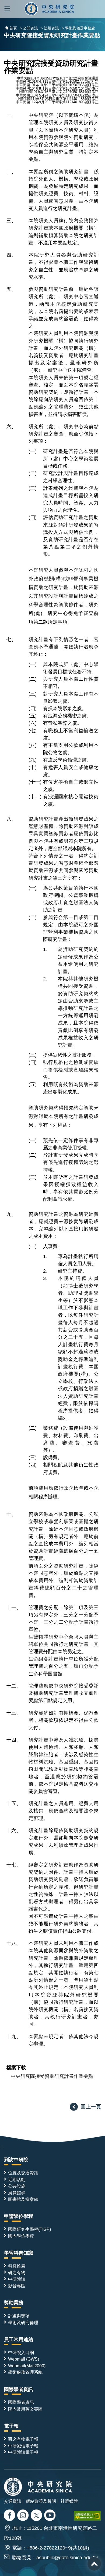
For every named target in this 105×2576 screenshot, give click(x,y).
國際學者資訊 (19, 2389)
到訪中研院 (16, 2160)
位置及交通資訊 (23, 2173)
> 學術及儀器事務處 (78, 28)
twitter (24, 2516)
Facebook (10, 2516)
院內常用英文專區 (25, 2409)
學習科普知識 (19, 2253)
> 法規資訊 (50, 28)
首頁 (13, 28)
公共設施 (17, 2186)
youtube (50, 2516)
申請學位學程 (19, 2216)
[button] (7, 9)
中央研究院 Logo (49, 9)
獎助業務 (14, 2303)
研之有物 (17, 2272)
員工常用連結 (19, 2339)
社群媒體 (69, 2501)
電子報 (11, 2426)
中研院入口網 (21, 2352)
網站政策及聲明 (41, 2501)
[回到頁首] (94, 2564)
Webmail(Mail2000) (27, 2366)
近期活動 (17, 2179)
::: (2, 2147)
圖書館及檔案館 (23, 2199)
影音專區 (17, 2286)
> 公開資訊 (29, 28)
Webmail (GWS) (24, 2359)
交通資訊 (13, 2501)
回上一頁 (91, 2106)
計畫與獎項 (19, 2316)
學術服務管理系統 (25, 2372)
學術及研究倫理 (23, 2322)
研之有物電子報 (23, 2439)
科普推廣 (17, 2266)
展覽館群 (17, 2193)
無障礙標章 (87, 2516)
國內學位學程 (21, 2236)
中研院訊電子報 (23, 2452)
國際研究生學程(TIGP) (29, 2229)
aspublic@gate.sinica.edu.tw (67, 2558)
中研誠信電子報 (23, 2446)
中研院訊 (17, 2279)
